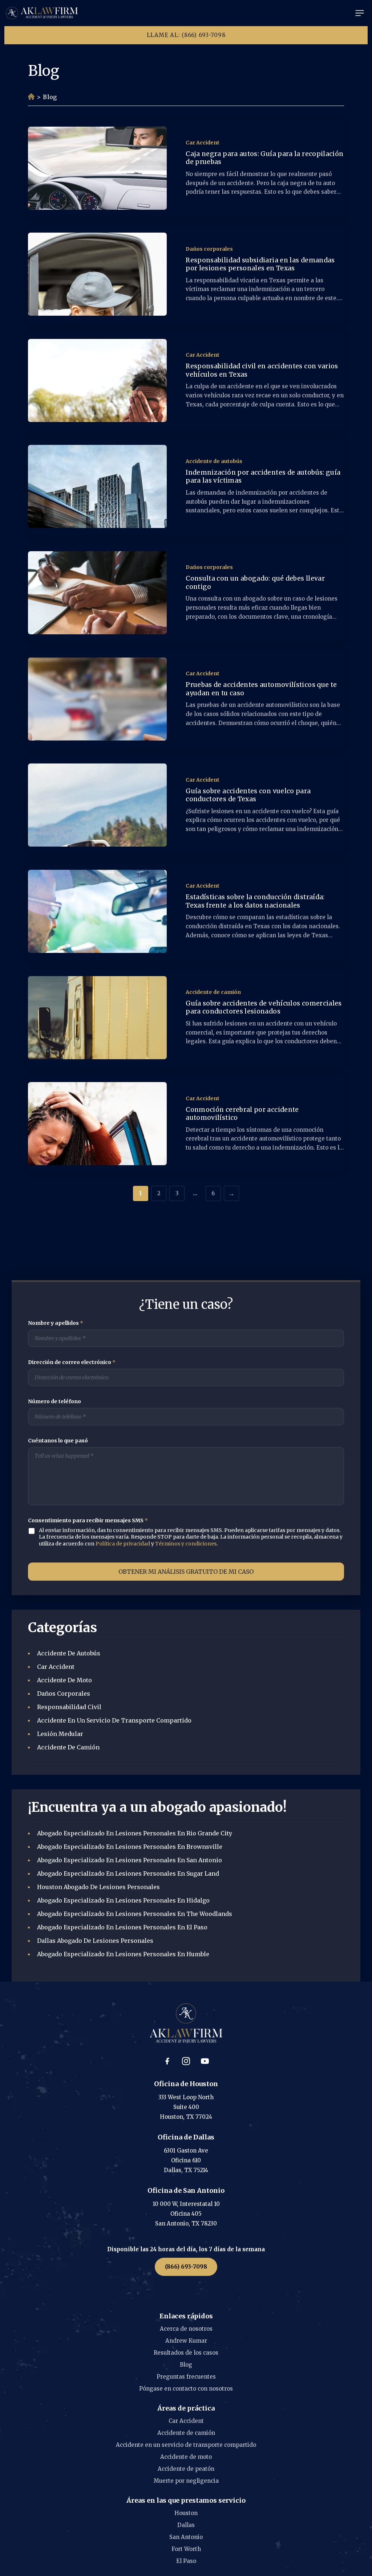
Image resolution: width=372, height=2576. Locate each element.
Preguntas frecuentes (186, 2377)
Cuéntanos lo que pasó (58, 1441)
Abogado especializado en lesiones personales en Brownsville (130, 1847)
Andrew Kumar (186, 2341)
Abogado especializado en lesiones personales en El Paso (122, 1927)
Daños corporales (209, 249)
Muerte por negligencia (186, 2481)
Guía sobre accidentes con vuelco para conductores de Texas (248, 795)
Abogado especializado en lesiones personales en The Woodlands (135, 1914)
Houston (186, 2513)
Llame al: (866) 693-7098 (186, 35)
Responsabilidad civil (69, 1707)
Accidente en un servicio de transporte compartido (114, 1720)
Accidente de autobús (214, 461)
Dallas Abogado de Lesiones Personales (95, 1941)
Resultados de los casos (186, 2353)
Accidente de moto (64, 1680)
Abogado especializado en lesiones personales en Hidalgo (123, 1900)
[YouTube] (205, 2061)
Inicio (31, 97)
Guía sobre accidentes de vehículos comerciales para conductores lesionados (264, 1008)
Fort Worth (186, 2549)
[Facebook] (167, 2061)
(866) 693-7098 (186, 2267)
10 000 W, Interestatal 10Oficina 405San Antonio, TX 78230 (186, 2214)
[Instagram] (186, 2061)
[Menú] (360, 13)
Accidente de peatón (186, 2469)
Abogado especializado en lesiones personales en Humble (123, 1954)
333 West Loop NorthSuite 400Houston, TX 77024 (186, 2107)
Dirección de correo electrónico (72, 1362)
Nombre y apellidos (56, 1323)
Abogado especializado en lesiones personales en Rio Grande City (135, 1833)
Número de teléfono (54, 1401)
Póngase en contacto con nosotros (186, 2389)
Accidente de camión (213, 992)
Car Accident (203, 143)
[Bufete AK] (42, 13)
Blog (186, 2365)
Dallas (186, 2525)
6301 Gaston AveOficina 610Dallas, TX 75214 (186, 2160)
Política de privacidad (123, 1544)
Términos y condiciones (186, 1544)
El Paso (186, 2561)
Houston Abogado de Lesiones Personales (98, 1887)
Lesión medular (60, 1734)
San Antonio (186, 2537)
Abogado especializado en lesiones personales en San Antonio (130, 1860)
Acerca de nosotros (186, 2329)
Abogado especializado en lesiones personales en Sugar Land (128, 1873)
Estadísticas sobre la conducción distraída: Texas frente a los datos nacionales (255, 901)
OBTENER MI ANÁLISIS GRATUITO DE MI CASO (186, 1572)
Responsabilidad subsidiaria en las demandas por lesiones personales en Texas (260, 264)
